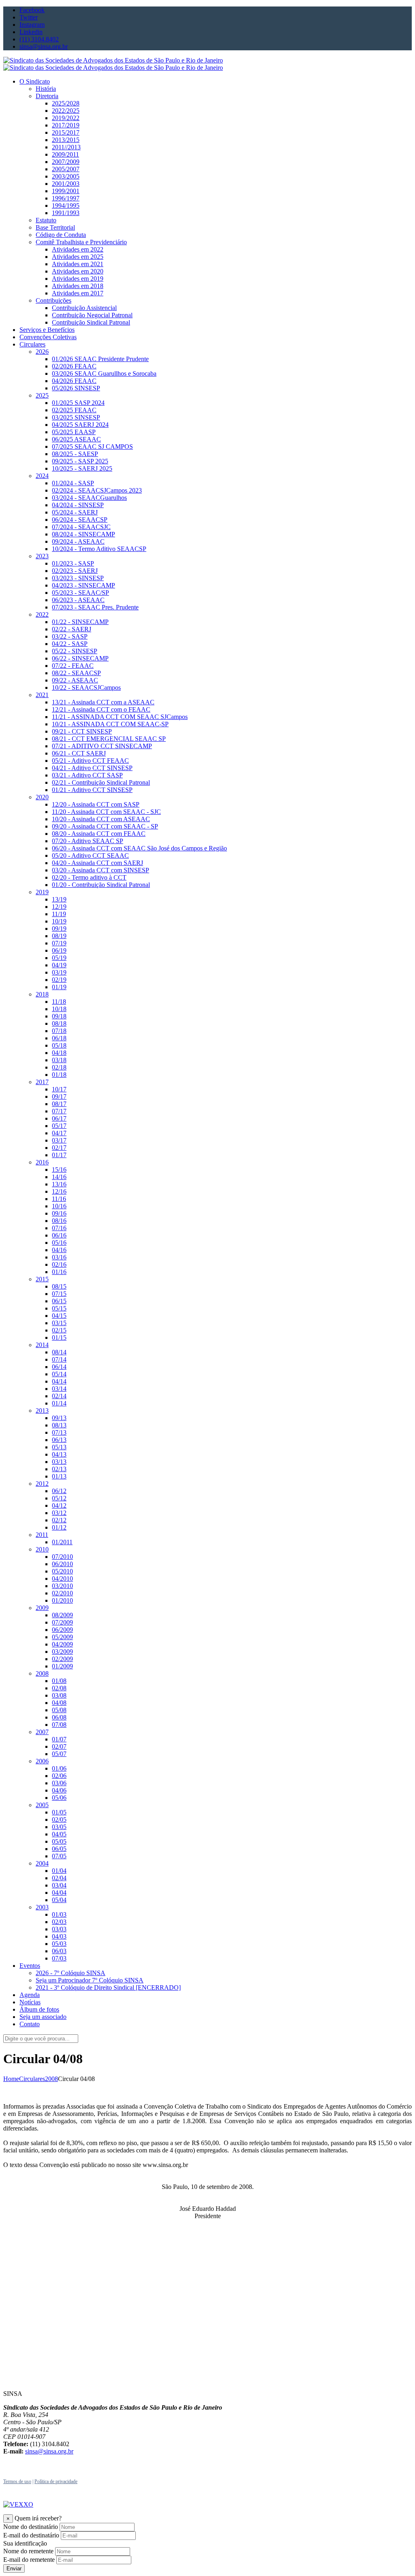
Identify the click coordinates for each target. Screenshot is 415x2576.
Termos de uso (17, 2481)
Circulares (32, 2079)
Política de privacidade (56, 2481)
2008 (51, 2079)
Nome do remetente (28, 2551)
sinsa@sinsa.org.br (49, 2451)
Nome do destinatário (31, 2527)
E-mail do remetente (29, 2560)
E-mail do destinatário (31, 2535)
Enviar (14, 2568)
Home (11, 2079)
